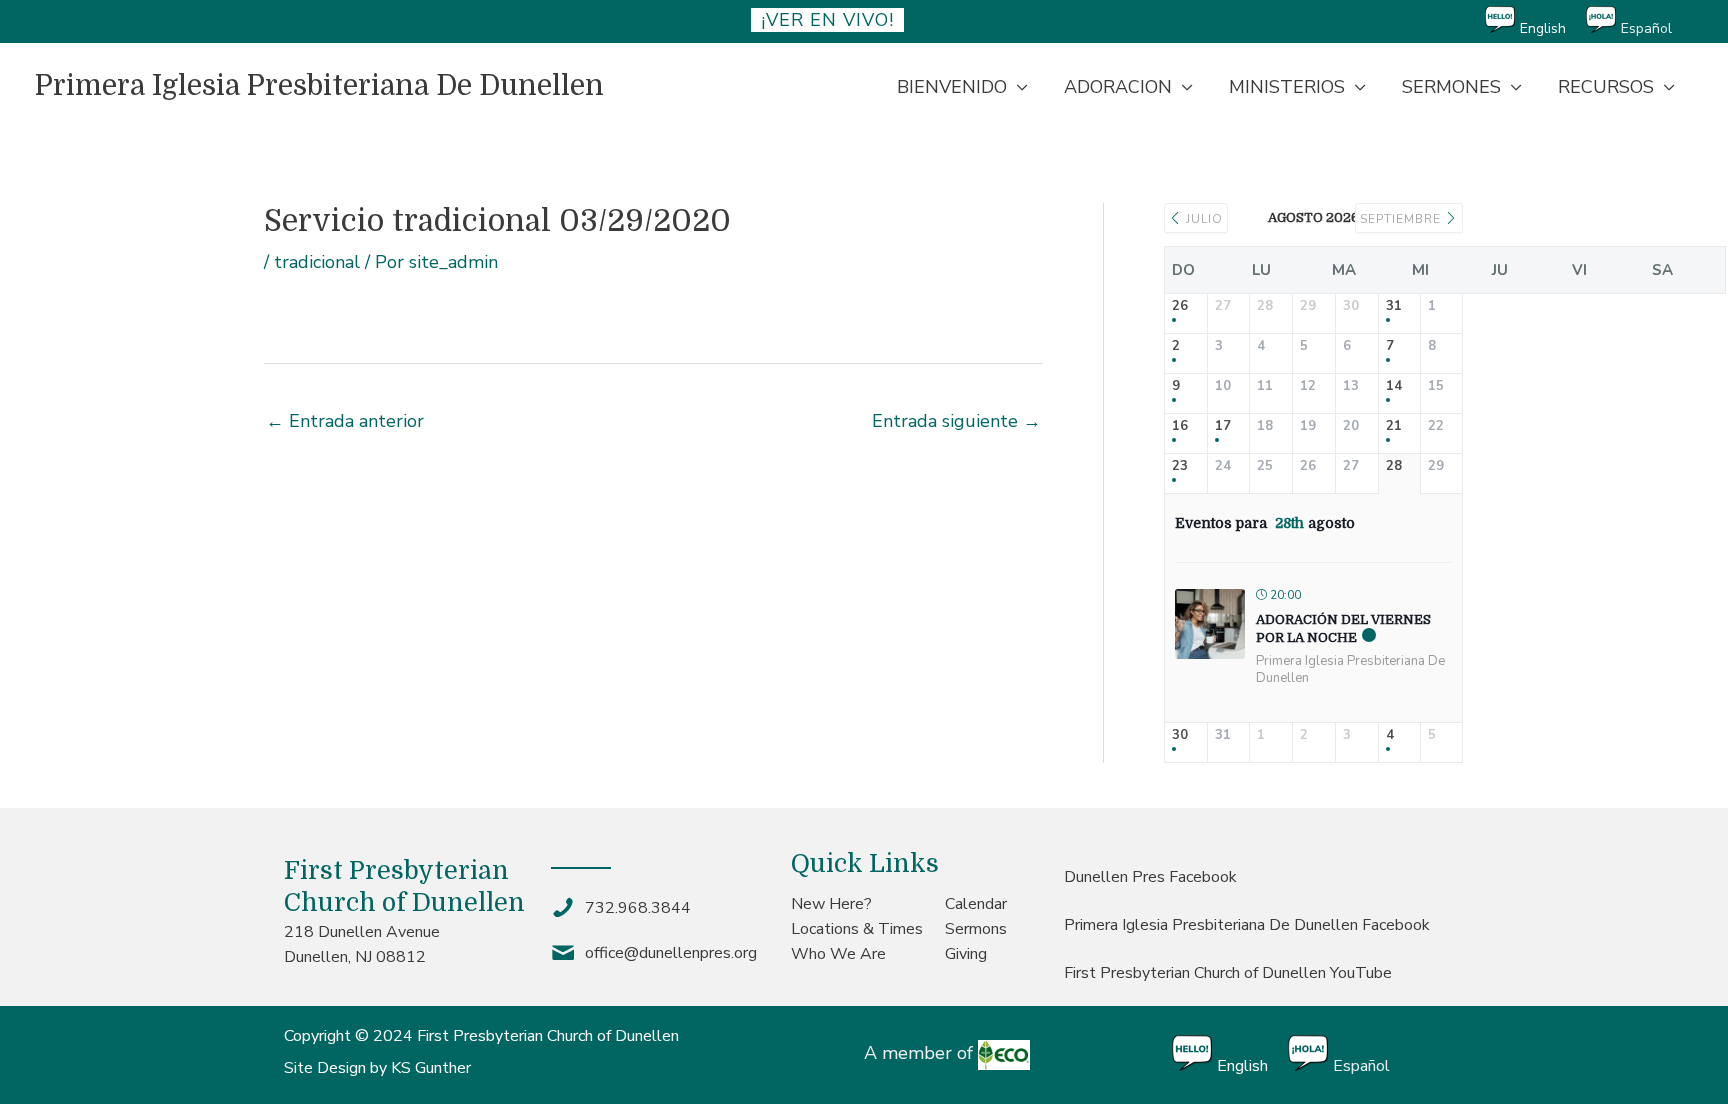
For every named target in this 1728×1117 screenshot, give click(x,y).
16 (1180, 427)
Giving (966, 954)
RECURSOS (1606, 87)
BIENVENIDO (952, 87)
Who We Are (838, 954)
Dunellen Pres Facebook (1150, 877)
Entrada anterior (345, 421)
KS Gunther (431, 1068)
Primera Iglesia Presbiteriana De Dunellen (319, 86)
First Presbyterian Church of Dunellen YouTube (1228, 973)
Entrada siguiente (956, 421)
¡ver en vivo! (827, 20)
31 (1394, 307)
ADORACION (1118, 87)
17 (1223, 427)
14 (1394, 387)
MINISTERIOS (1287, 87)
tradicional (317, 262)
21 (1394, 427)
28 (1394, 467)
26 (1180, 307)
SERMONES (1451, 87)
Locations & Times (857, 929)
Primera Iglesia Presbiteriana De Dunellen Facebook (1247, 925)
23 (1180, 467)
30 (1180, 736)
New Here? (831, 904)
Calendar (976, 904)
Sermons (976, 929)
